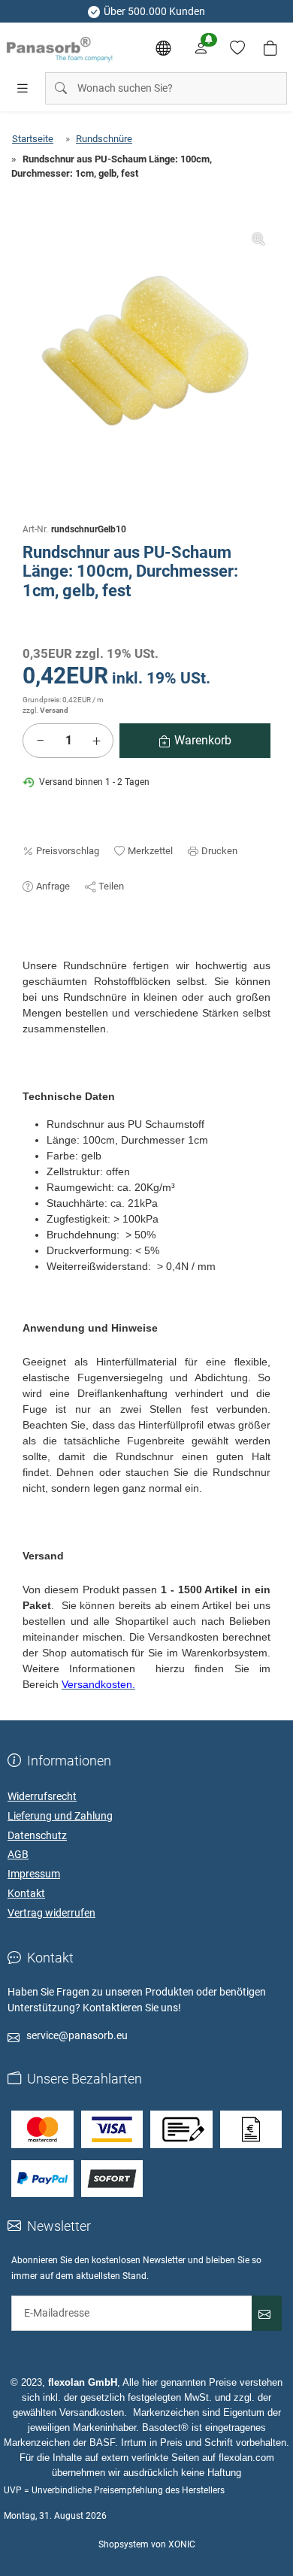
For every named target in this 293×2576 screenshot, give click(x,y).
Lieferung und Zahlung (60, 1816)
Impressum (34, 1874)
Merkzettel (150, 851)
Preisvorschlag (68, 851)
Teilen (111, 886)
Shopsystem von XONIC (147, 2544)
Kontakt (26, 1893)
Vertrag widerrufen (51, 1913)
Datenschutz (37, 1835)
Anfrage (53, 886)
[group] (146, 353)
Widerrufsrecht (42, 1796)
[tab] (29, 950)
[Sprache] (163, 48)
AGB (18, 1854)
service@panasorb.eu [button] (77, 2035)
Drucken (219, 851)
